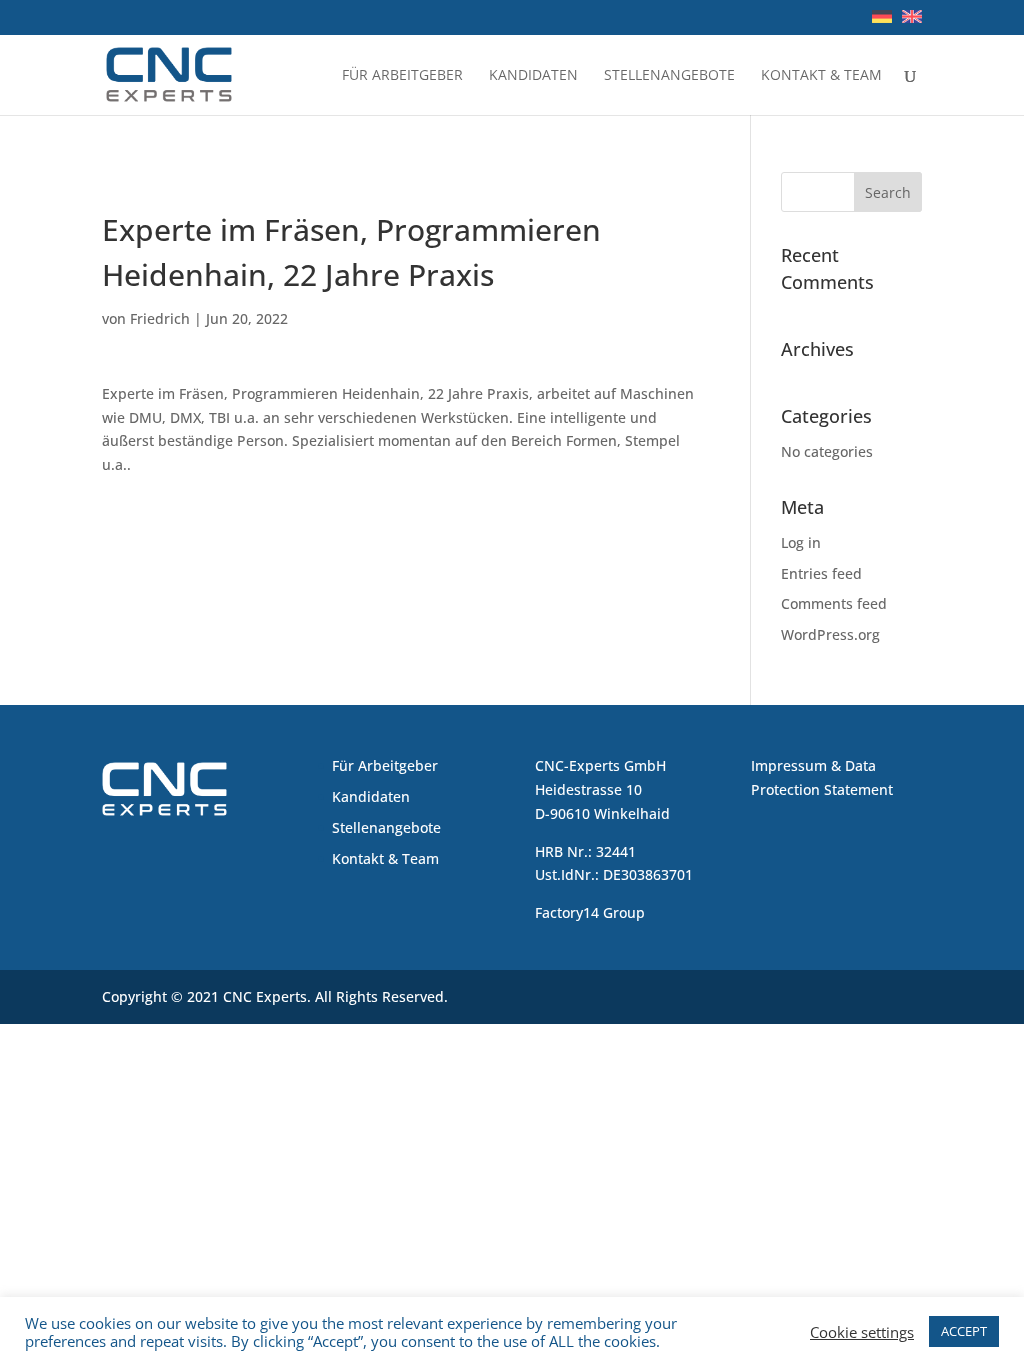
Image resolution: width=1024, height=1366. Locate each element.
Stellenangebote (669, 76)
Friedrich (160, 318)
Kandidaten (533, 76)
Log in (801, 542)
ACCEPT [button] (964, 1331)
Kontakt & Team (821, 76)
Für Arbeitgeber (402, 76)
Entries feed (821, 573)
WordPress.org (830, 634)
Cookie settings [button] (862, 1332)
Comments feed (834, 603)
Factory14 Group (590, 912)
